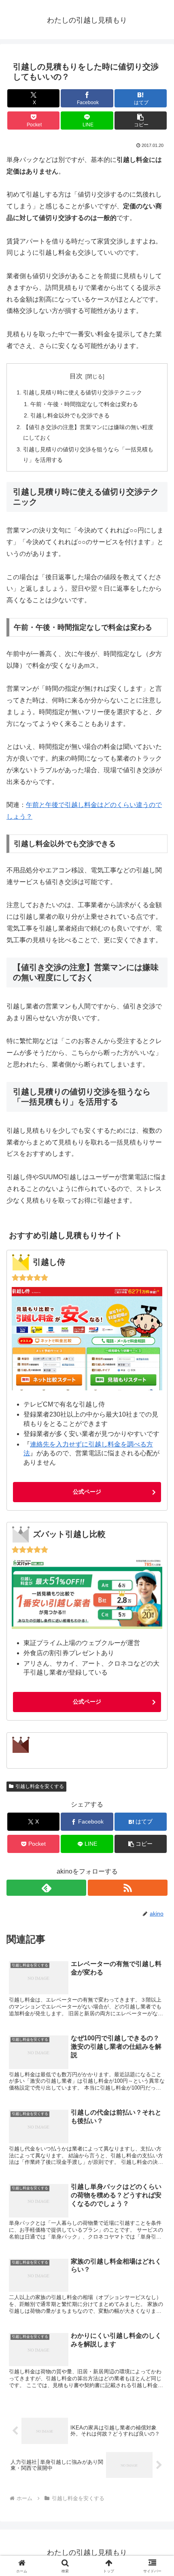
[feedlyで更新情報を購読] (46, 1888)
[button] (141, 121)
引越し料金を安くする (40, 1786)
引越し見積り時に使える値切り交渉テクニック (83, 392)
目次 (76, 376)
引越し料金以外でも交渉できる (70, 415)
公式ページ (87, 1492)
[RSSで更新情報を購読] (128, 1888)
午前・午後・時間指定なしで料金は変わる (84, 404)
